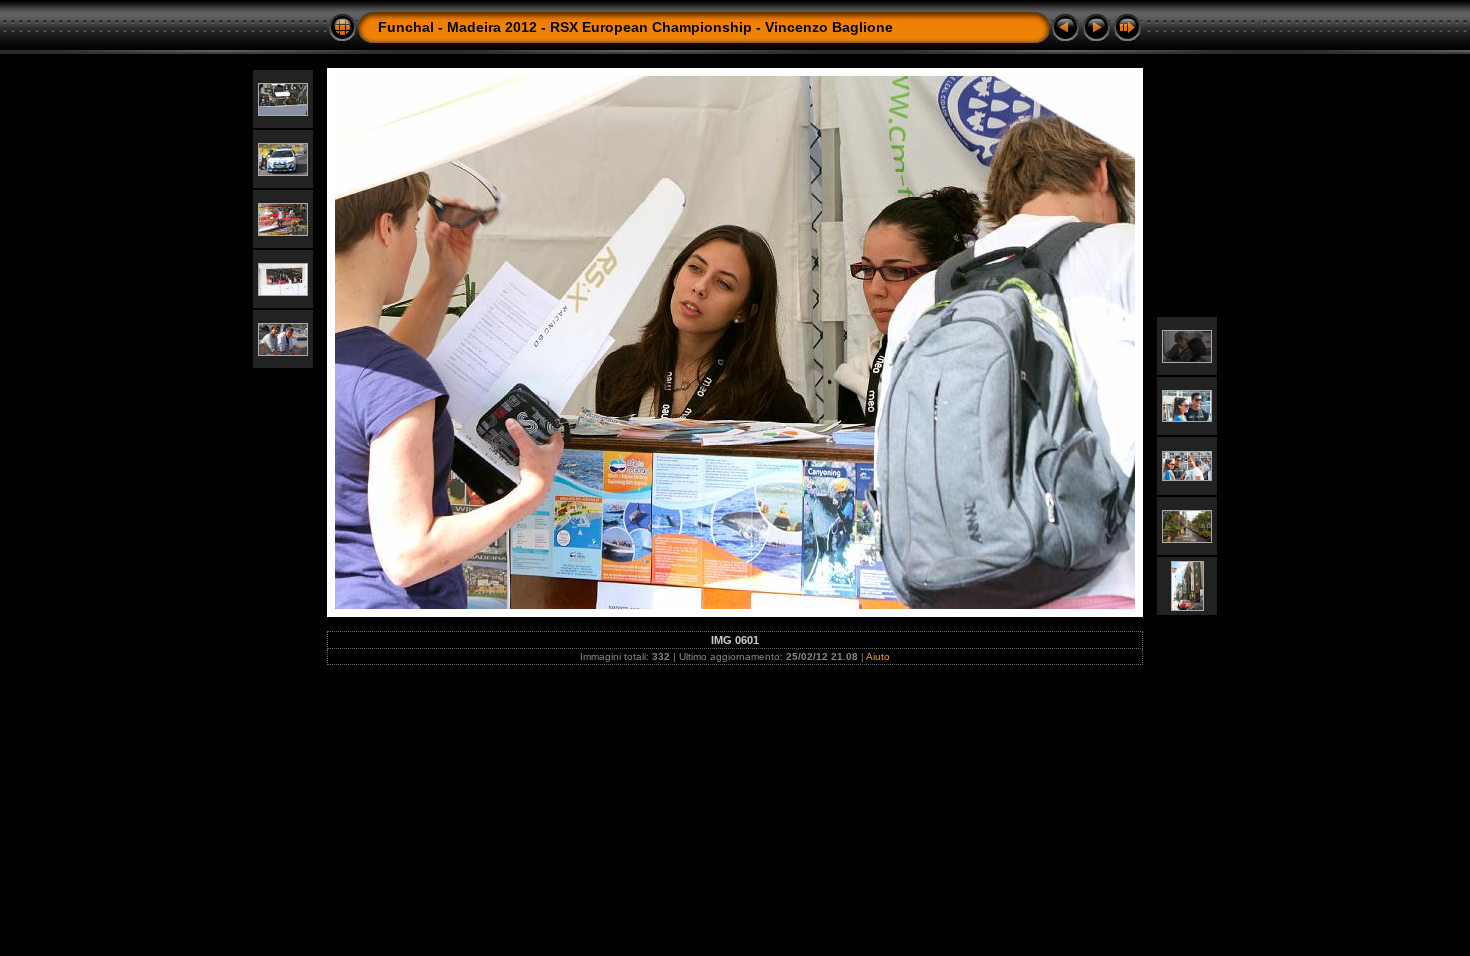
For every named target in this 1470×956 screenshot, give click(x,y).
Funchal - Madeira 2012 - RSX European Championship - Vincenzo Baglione (635, 27)
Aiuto (878, 656)
